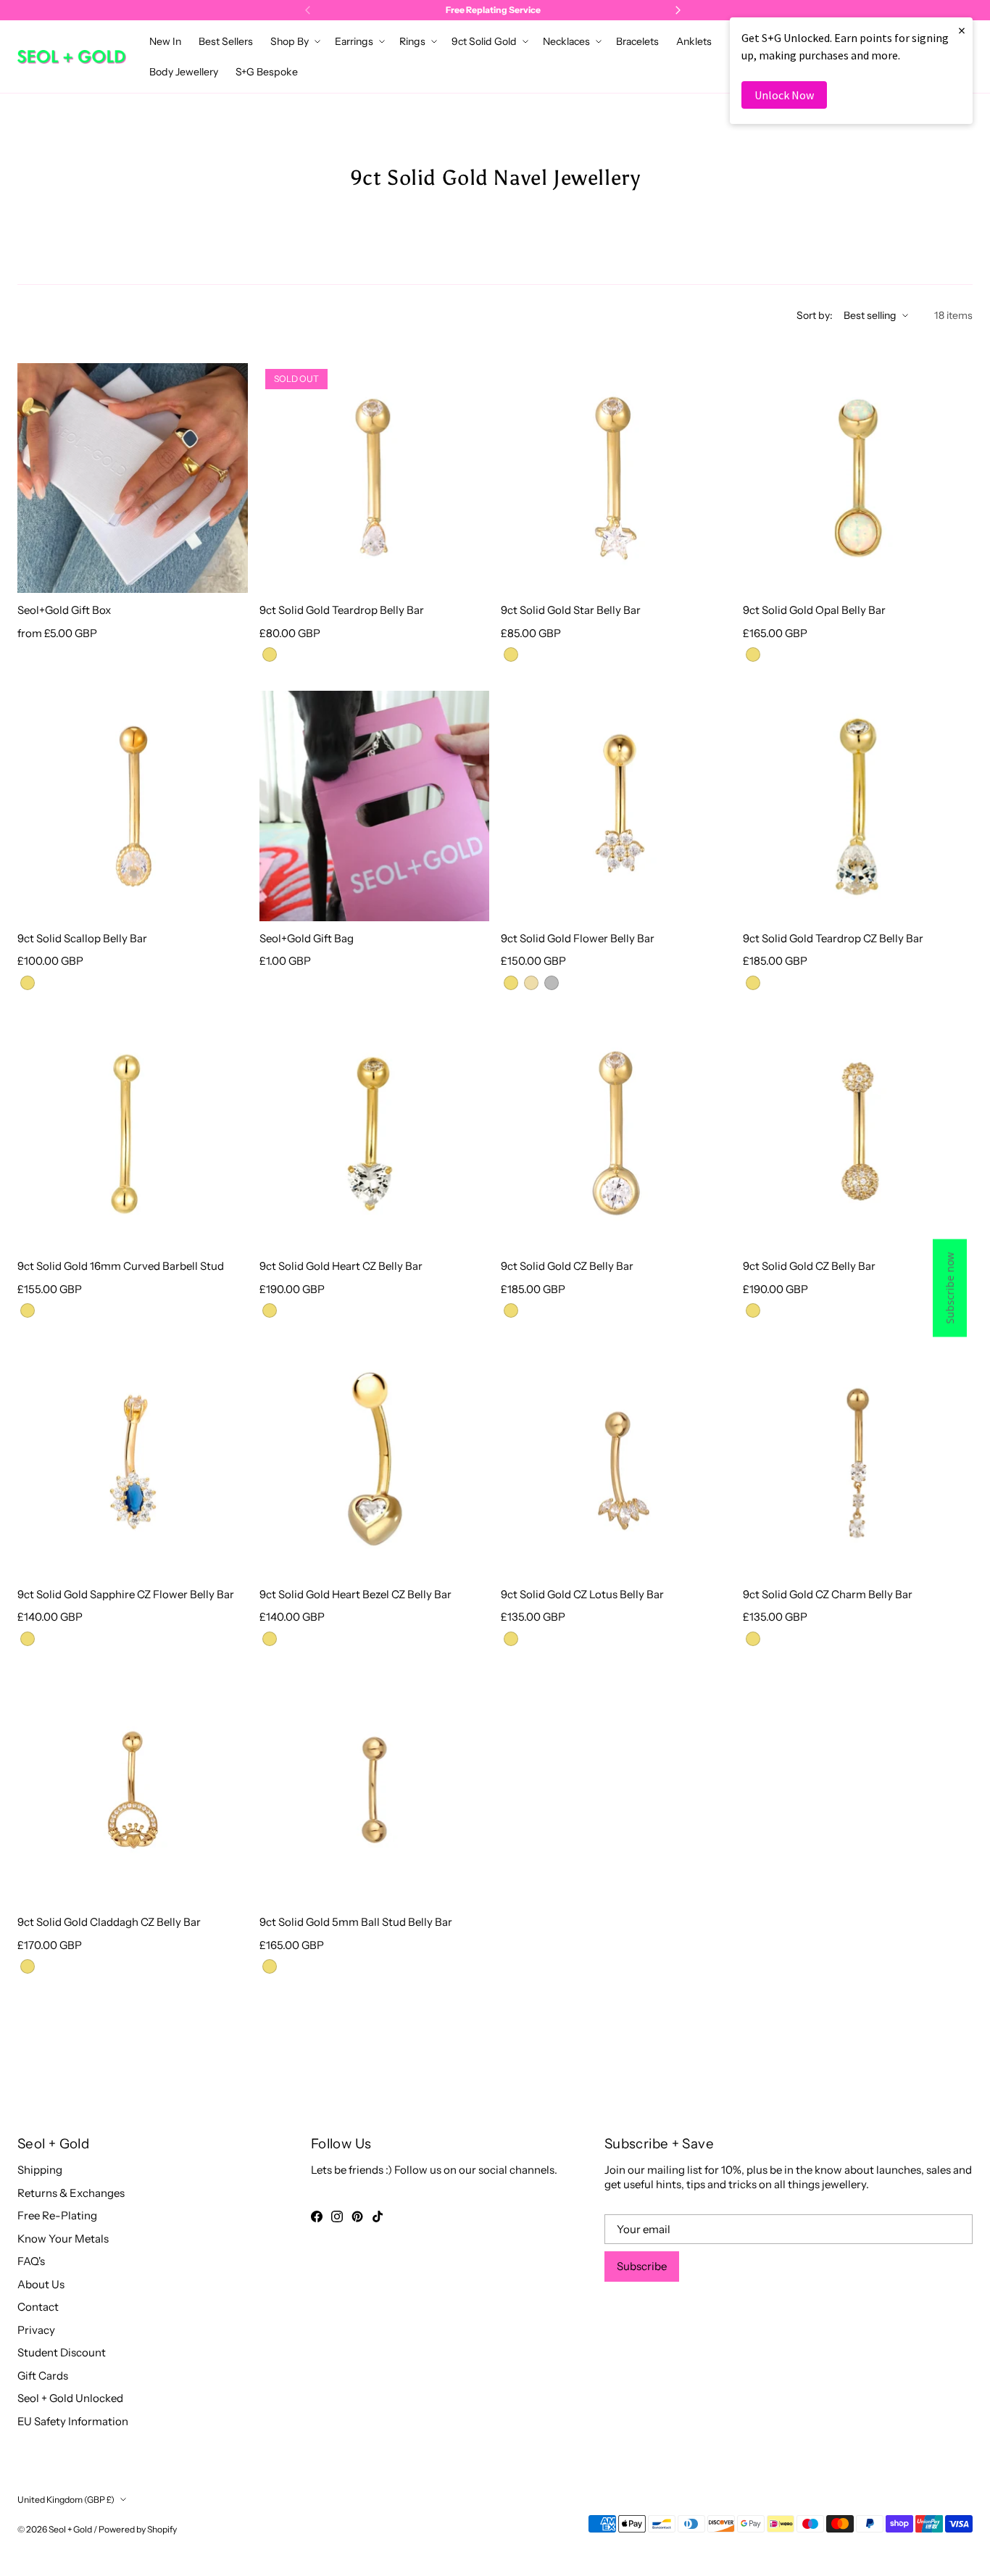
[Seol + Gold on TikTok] (378, 2216)
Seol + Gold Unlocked (70, 2398)
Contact (38, 2307)
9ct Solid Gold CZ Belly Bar (567, 1266)
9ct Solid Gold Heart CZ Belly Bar (341, 1266)
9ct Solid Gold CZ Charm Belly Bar (828, 1594)
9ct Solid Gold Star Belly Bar (571, 610)
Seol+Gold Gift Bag (307, 938)
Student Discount (62, 2352)
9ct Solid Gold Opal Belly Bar (814, 610)
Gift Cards (43, 2376)
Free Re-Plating (57, 2215)
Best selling (870, 315)
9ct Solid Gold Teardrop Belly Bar (342, 610)
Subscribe (642, 2266)
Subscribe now (950, 1288)
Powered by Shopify (138, 2529)
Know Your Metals (63, 2239)
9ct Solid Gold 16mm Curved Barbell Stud (121, 1266)
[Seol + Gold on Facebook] (317, 2216)
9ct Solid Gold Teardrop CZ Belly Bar (833, 938)
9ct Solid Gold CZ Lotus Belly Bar (582, 1594)
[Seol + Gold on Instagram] (337, 2216)
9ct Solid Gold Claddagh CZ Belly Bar (109, 1922)
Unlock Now (784, 95)
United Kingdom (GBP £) (66, 2500)
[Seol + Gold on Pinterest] (357, 2216)
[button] (294, 41)
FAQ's (31, 2261)
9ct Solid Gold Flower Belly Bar (578, 938)
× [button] (962, 30)
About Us (41, 2284)
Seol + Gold (70, 2529)
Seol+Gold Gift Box (64, 610)
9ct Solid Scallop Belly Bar (82, 938)
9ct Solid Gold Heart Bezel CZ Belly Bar (355, 1594)
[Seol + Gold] (72, 57)
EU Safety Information (73, 2421)
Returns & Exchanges (71, 2193)
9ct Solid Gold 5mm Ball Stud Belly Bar (356, 1922)
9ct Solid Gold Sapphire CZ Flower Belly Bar (126, 1594)
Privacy (36, 2330)
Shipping (40, 2170)
